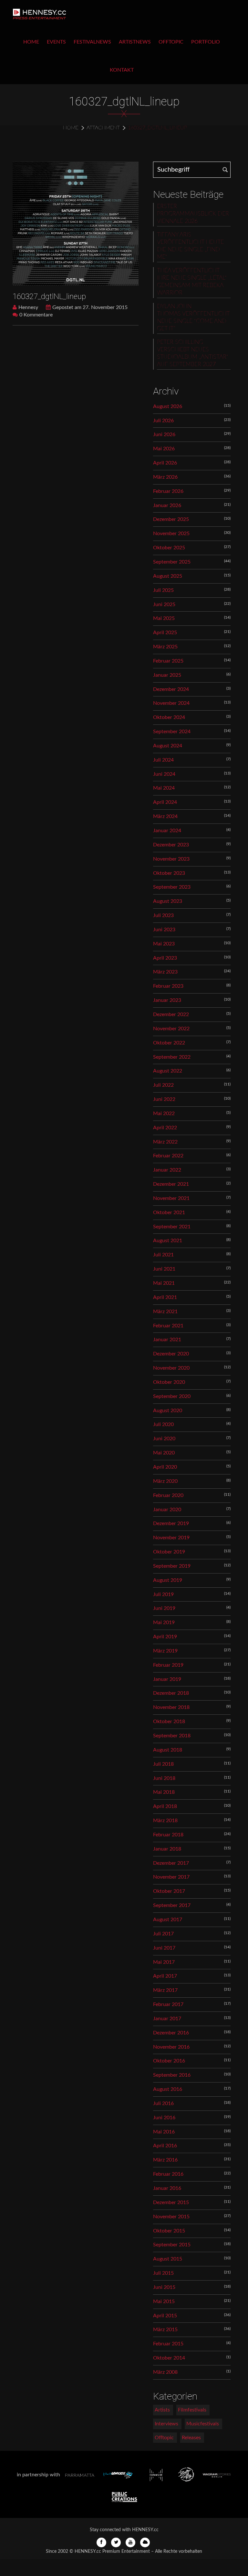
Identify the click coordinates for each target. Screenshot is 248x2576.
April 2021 (165, 1297)
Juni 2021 (164, 1269)
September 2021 (172, 1227)
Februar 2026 (168, 491)
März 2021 (165, 1312)
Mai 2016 (164, 2132)
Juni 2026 (164, 434)
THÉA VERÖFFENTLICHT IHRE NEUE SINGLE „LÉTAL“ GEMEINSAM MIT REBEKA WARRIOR (192, 282)
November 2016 (171, 2047)
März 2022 (165, 1142)
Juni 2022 (164, 1099)
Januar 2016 (167, 2188)
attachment (103, 128)
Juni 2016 (164, 2118)
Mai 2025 (164, 618)
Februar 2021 (168, 1326)
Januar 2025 (167, 675)
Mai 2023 (164, 944)
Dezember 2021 (171, 1184)
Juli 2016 (163, 2103)
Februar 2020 (168, 1495)
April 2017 (165, 1976)
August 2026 (168, 406)
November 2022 (171, 1029)
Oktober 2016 (169, 2061)
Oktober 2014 (169, 2358)
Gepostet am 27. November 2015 (90, 307)
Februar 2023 (168, 986)
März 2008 (165, 2372)
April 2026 (165, 463)
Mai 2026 (164, 449)
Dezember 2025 (171, 519)
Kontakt (122, 70)
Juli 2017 (163, 1934)
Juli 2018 (163, 1764)
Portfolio (206, 42)
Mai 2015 (164, 2301)
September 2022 (172, 1057)
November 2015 (171, 2217)
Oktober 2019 (169, 1552)
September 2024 (172, 732)
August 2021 (168, 1241)
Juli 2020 (163, 1424)
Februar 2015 (168, 2344)
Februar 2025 (168, 661)
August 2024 (168, 746)
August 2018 (168, 1750)
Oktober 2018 (169, 1722)
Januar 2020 (167, 1510)
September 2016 (172, 2075)
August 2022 (168, 1071)
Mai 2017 (164, 1962)
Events (56, 42)
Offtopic (171, 42)
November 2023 (171, 859)
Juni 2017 (164, 1948)
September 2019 (172, 1566)
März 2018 (165, 1821)
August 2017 (168, 1920)
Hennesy (28, 307)
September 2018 (172, 1736)
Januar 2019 (167, 1679)
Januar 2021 (167, 1340)
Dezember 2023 (171, 845)
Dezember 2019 (171, 1523)
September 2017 (172, 1905)
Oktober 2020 (169, 1382)
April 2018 (165, 1806)
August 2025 (168, 576)
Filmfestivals (192, 2410)
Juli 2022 (163, 1085)
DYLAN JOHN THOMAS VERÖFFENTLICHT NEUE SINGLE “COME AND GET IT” (193, 318)
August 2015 (168, 2259)
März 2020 (165, 1481)
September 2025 (172, 562)
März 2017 (165, 1990)
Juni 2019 (164, 1608)
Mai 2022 (164, 1113)
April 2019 (165, 1637)
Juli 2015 (163, 2273)
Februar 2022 (168, 1156)
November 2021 (171, 1198)
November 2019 (171, 1538)
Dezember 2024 (171, 689)
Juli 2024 (163, 760)
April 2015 (165, 2316)
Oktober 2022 (169, 1043)
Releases (191, 2438)
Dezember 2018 (171, 1693)
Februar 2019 (168, 1665)
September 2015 (172, 2245)
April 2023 (165, 958)
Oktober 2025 (169, 548)
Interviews (166, 2424)
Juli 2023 (163, 915)
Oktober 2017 (169, 1891)
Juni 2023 (164, 930)
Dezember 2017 (171, 1863)
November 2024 (171, 703)
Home (31, 42)
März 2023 (165, 972)
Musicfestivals (203, 2424)
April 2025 (165, 633)
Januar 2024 (167, 831)
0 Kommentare (36, 315)
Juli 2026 (163, 421)
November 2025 (171, 534)
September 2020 (172, 1396)
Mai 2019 (164, 1622)
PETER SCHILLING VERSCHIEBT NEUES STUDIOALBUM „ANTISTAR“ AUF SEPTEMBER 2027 (193, 353)
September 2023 (172, 887)
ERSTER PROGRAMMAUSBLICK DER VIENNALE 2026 (193, 214)
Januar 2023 (167, 1000)
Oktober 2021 (169, 1213)
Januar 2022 (167, 1170)
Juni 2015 (164, 2287)
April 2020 (165, 1467)
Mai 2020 (164, 1453)
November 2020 (171, 1368)
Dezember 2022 (171, 1014)
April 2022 (165, 1128)
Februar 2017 (168, 2004)
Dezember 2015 (171, 2202)
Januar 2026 (167, 505)
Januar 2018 (167, 1849)
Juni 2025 (164, 604)
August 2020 (168, 1411)
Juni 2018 (164, 1778)
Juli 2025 (163, 590)
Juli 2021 (163, 1255)
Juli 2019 (163, 1594)
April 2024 (165, 802)
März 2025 (165, 647)
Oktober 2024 (169, 717)
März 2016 (165, 2160)
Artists (162, 2410)
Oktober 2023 (169, 873)
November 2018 (171, 1707)
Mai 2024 (164, 788)
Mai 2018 (164, 1792)
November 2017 (171, 1877)
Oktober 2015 (169, 2231)
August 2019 (168, 1580)
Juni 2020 (164, 1439)
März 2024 (165, 816)
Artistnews (135, 42)
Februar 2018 (168, 1835)
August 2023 (168, 901)
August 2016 (168, 2089)
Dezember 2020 (171, 1354)
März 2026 (165, 477)
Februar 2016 (168, 2174)
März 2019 (165, 1651)
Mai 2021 (164, 1283)
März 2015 (165, 2330)
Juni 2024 (164, 774)
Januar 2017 (167, 2019)
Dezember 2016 (171, 2033)
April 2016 (165, 2146)
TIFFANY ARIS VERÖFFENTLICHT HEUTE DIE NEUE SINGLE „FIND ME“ (190, 246)
